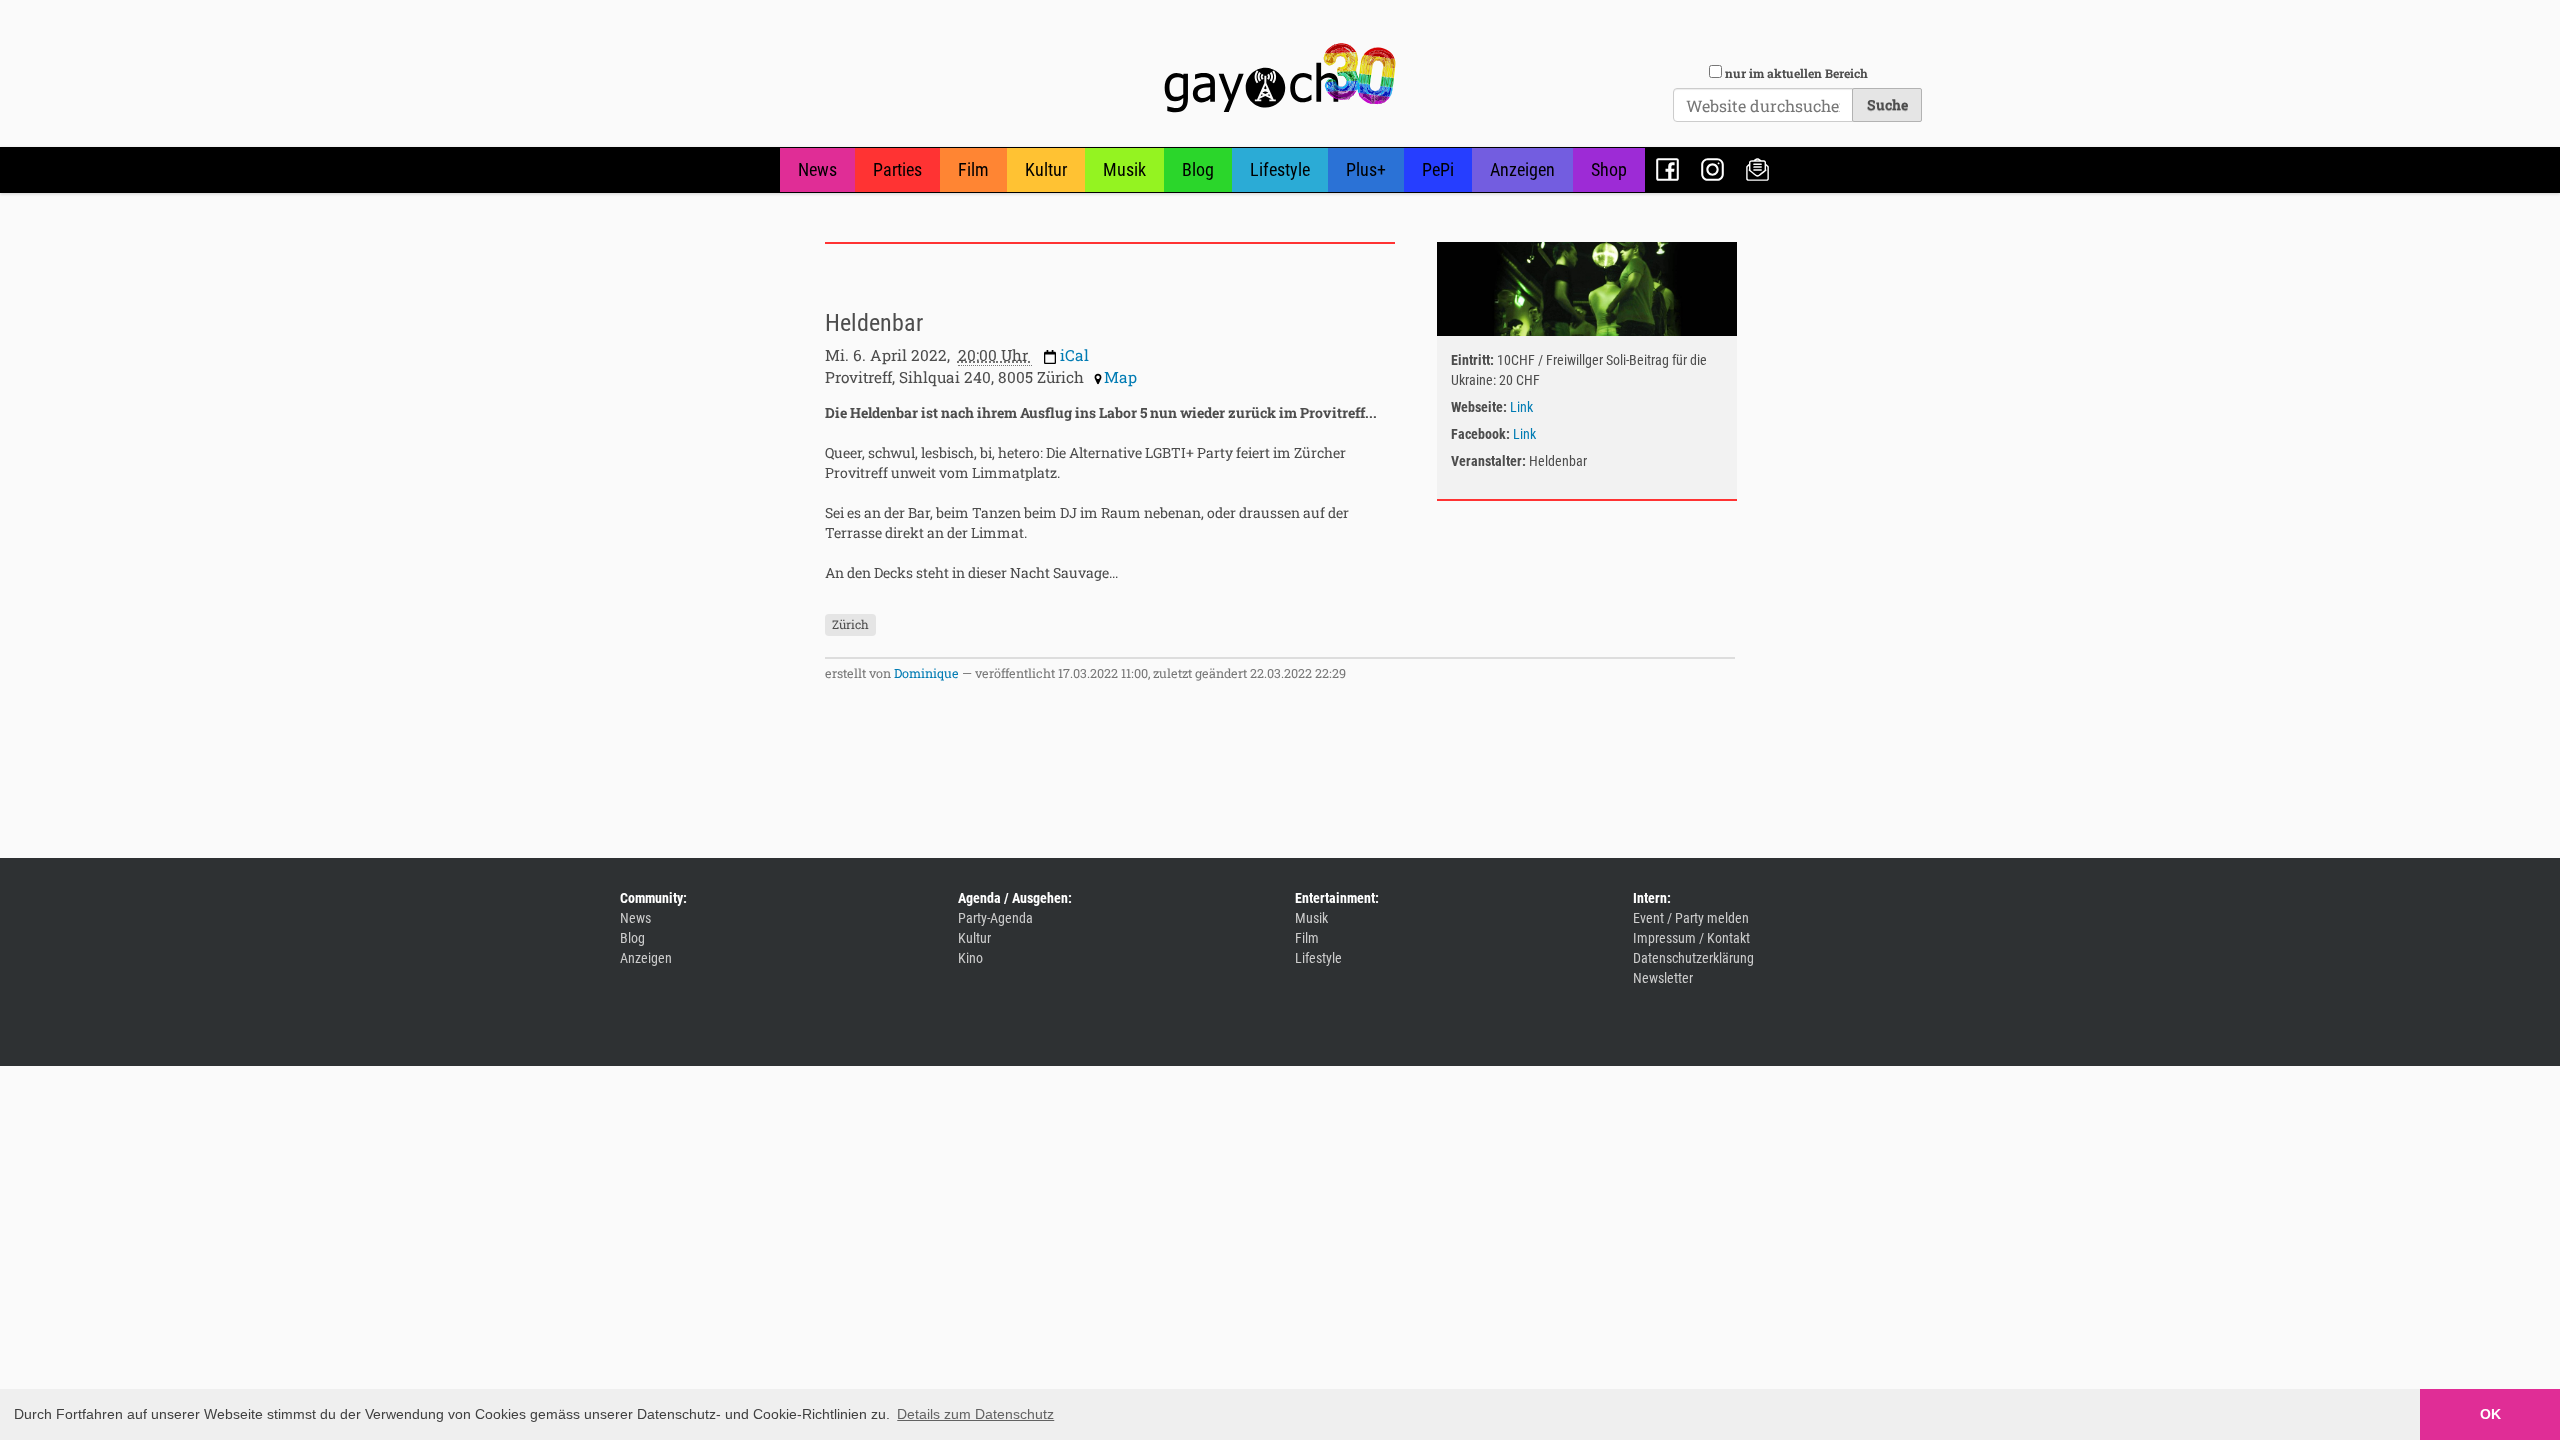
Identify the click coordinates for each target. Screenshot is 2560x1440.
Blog (1198, 169)
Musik (1124, 169)
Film (973, 169)
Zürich (850, 624)
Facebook (1667, 169)
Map (1120, 377)
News (817, 169)
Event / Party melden (1691, 918)
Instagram (1712, 169)
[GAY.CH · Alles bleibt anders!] (1280, 78)
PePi (1438, 169)
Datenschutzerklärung (1693, 958)
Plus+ (1366, 169)
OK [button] (2490, 1414)
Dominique (926, 673)
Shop (1609, 169)
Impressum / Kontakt (1691, 938)
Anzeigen (1522, 169)
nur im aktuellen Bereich (1796, 73)
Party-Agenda (995, 918)
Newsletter (1757, 169)
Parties (897, 169)
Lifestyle (1280, 169)
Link (1521, 407)
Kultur (1046, 169)
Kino (970, 958)
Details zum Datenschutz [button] (975, 1414)
